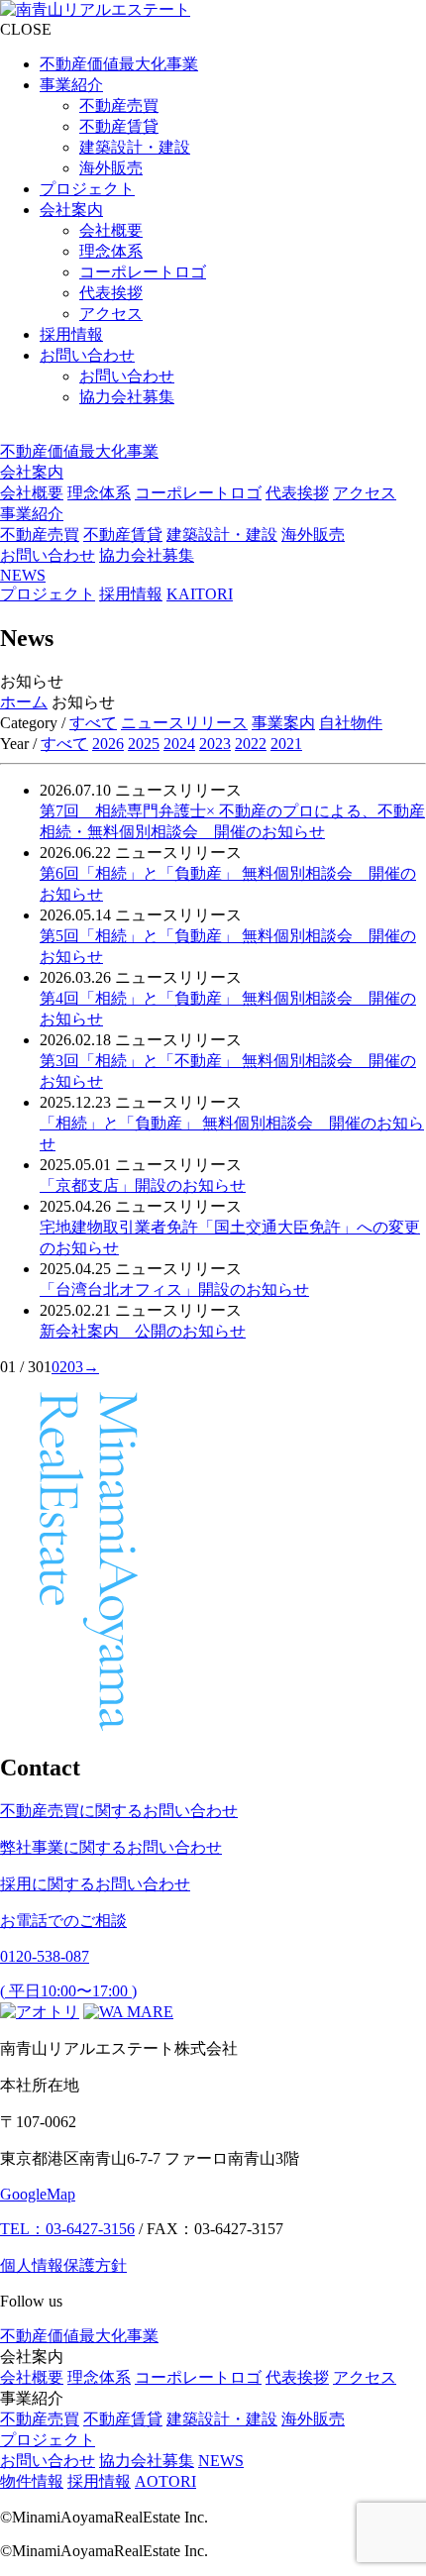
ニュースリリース (184, 723)
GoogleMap (38, 2194)
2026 (108, 744)
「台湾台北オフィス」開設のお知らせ (174, 1289)
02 (59, 1367)
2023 (215, 744)
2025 (144, 744)
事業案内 (283, 723)
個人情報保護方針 (63, 2265)
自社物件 (351, 723)
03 (75, 1367)
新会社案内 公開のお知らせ (143, 1331)
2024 (179, 744)
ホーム (24, 702)
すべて (93, 723)
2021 (286, 744)
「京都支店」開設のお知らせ (143, 1185)
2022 (251, 744)
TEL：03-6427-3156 (67, 2229)
